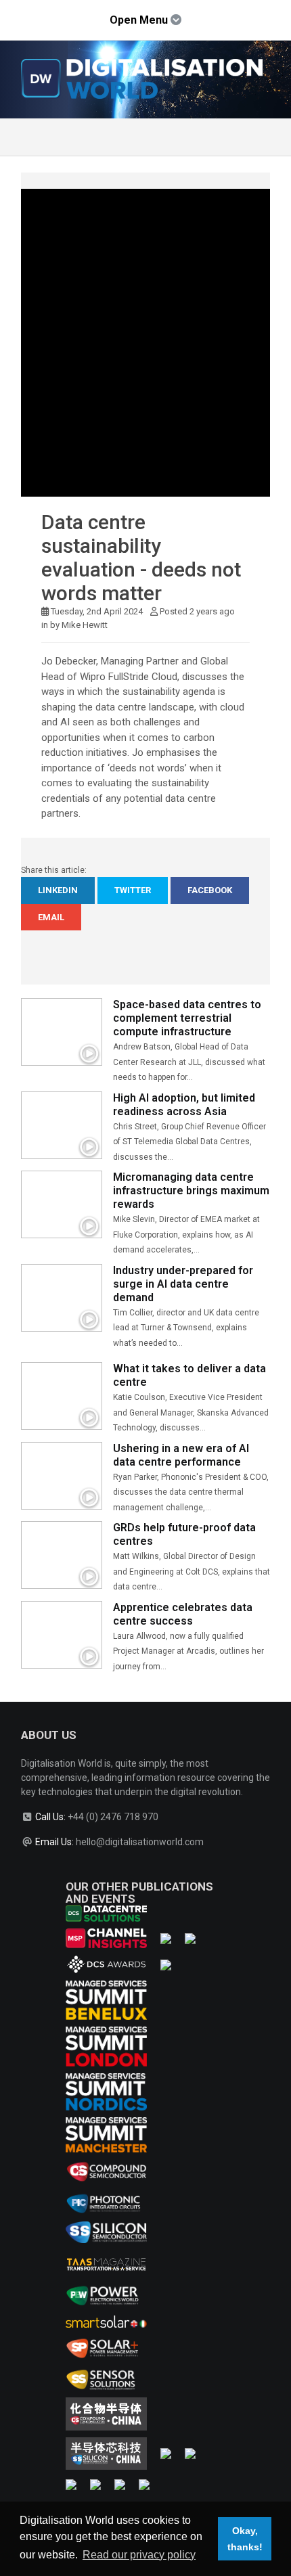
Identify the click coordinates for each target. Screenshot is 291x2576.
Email (51, 917)
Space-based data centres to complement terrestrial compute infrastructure (187, 1018)
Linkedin (58, 890)
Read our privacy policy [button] (139, 2555)
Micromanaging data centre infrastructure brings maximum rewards (191, 1191)
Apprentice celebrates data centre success (183, 1614)
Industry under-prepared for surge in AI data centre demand (183, 1284)
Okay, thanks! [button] (245, 2539)
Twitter (133, 890)
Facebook (210, 890)
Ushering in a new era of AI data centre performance (181, 1455)
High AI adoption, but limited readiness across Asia (184, 1105)
